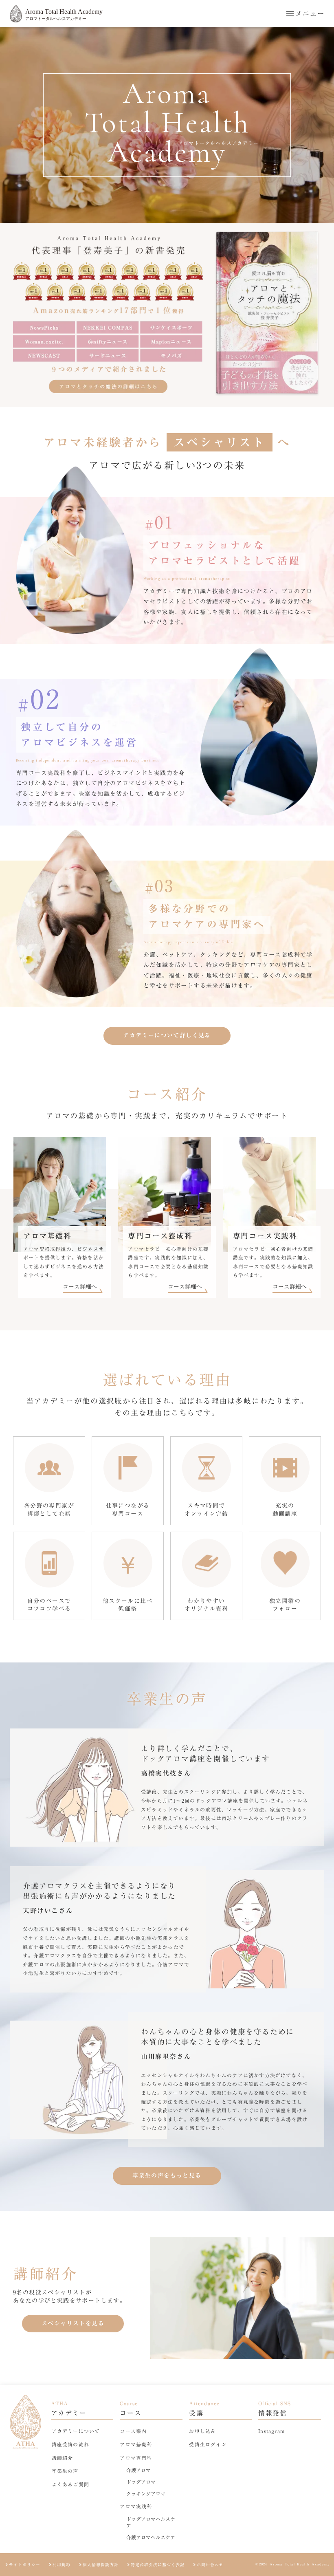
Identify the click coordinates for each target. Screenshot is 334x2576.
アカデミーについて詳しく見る (167, 1035)
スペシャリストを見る (73, 2323)
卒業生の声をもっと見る (167, 2175)
